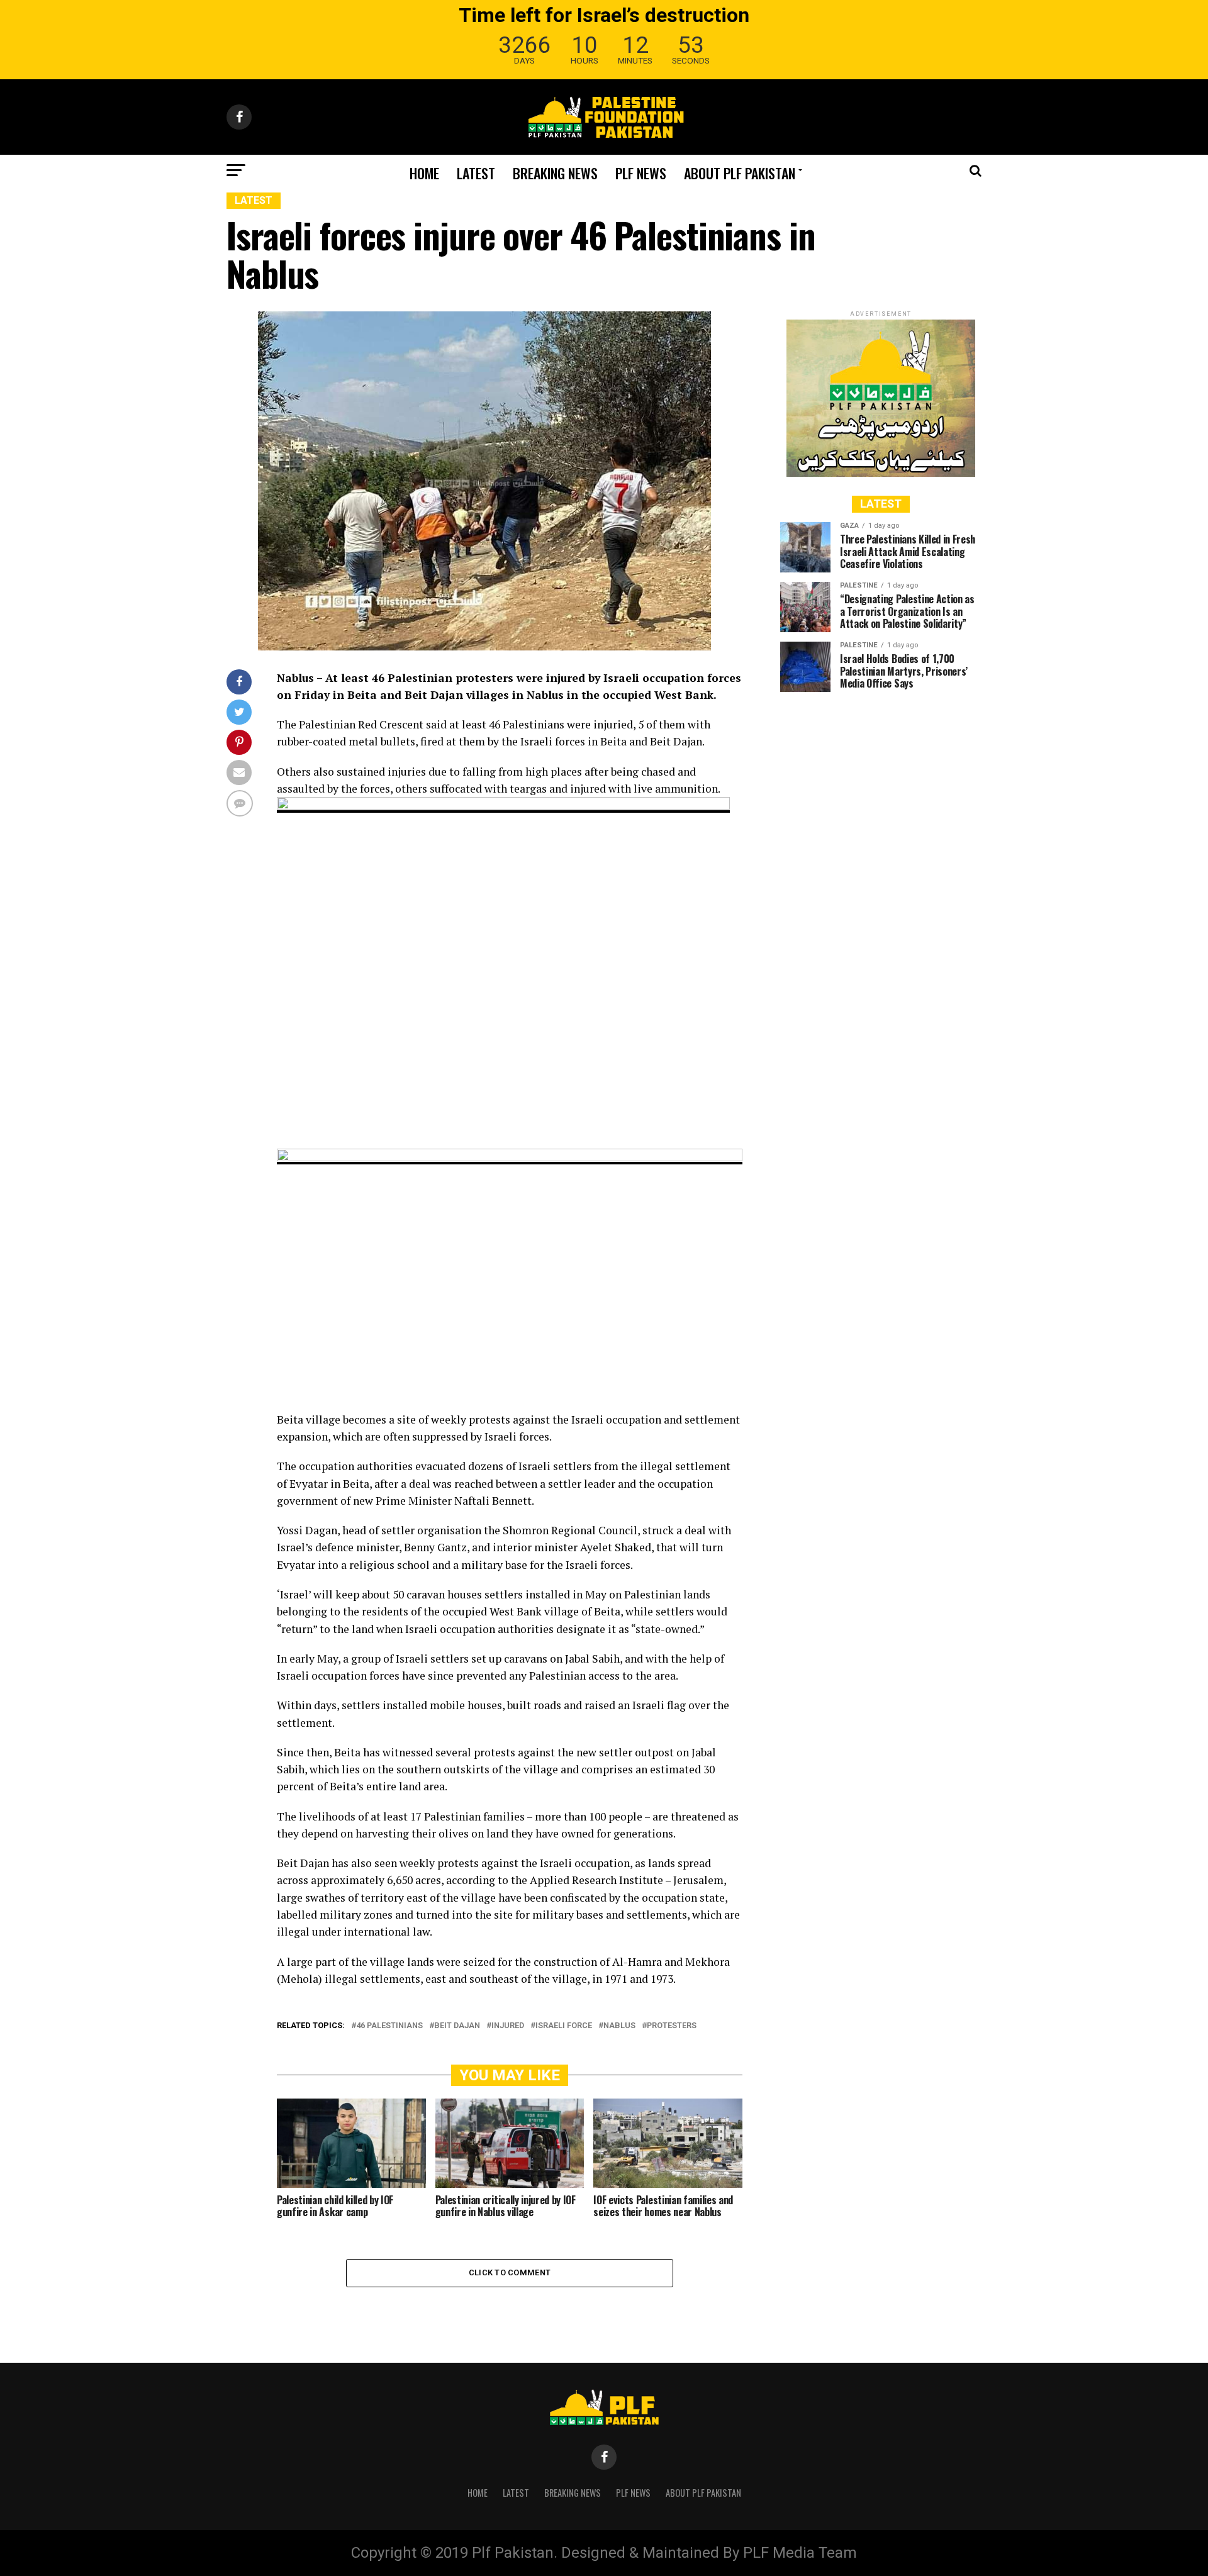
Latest (476, 173)
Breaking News (555, 173)
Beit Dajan (457, 2026)
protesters (672, 2026)
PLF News (641, 173)
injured (508, 2026)
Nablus (619, 2026)
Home (424, 173)
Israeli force (564, 2026)
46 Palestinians (389, 2026)
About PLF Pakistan (740, 173)
